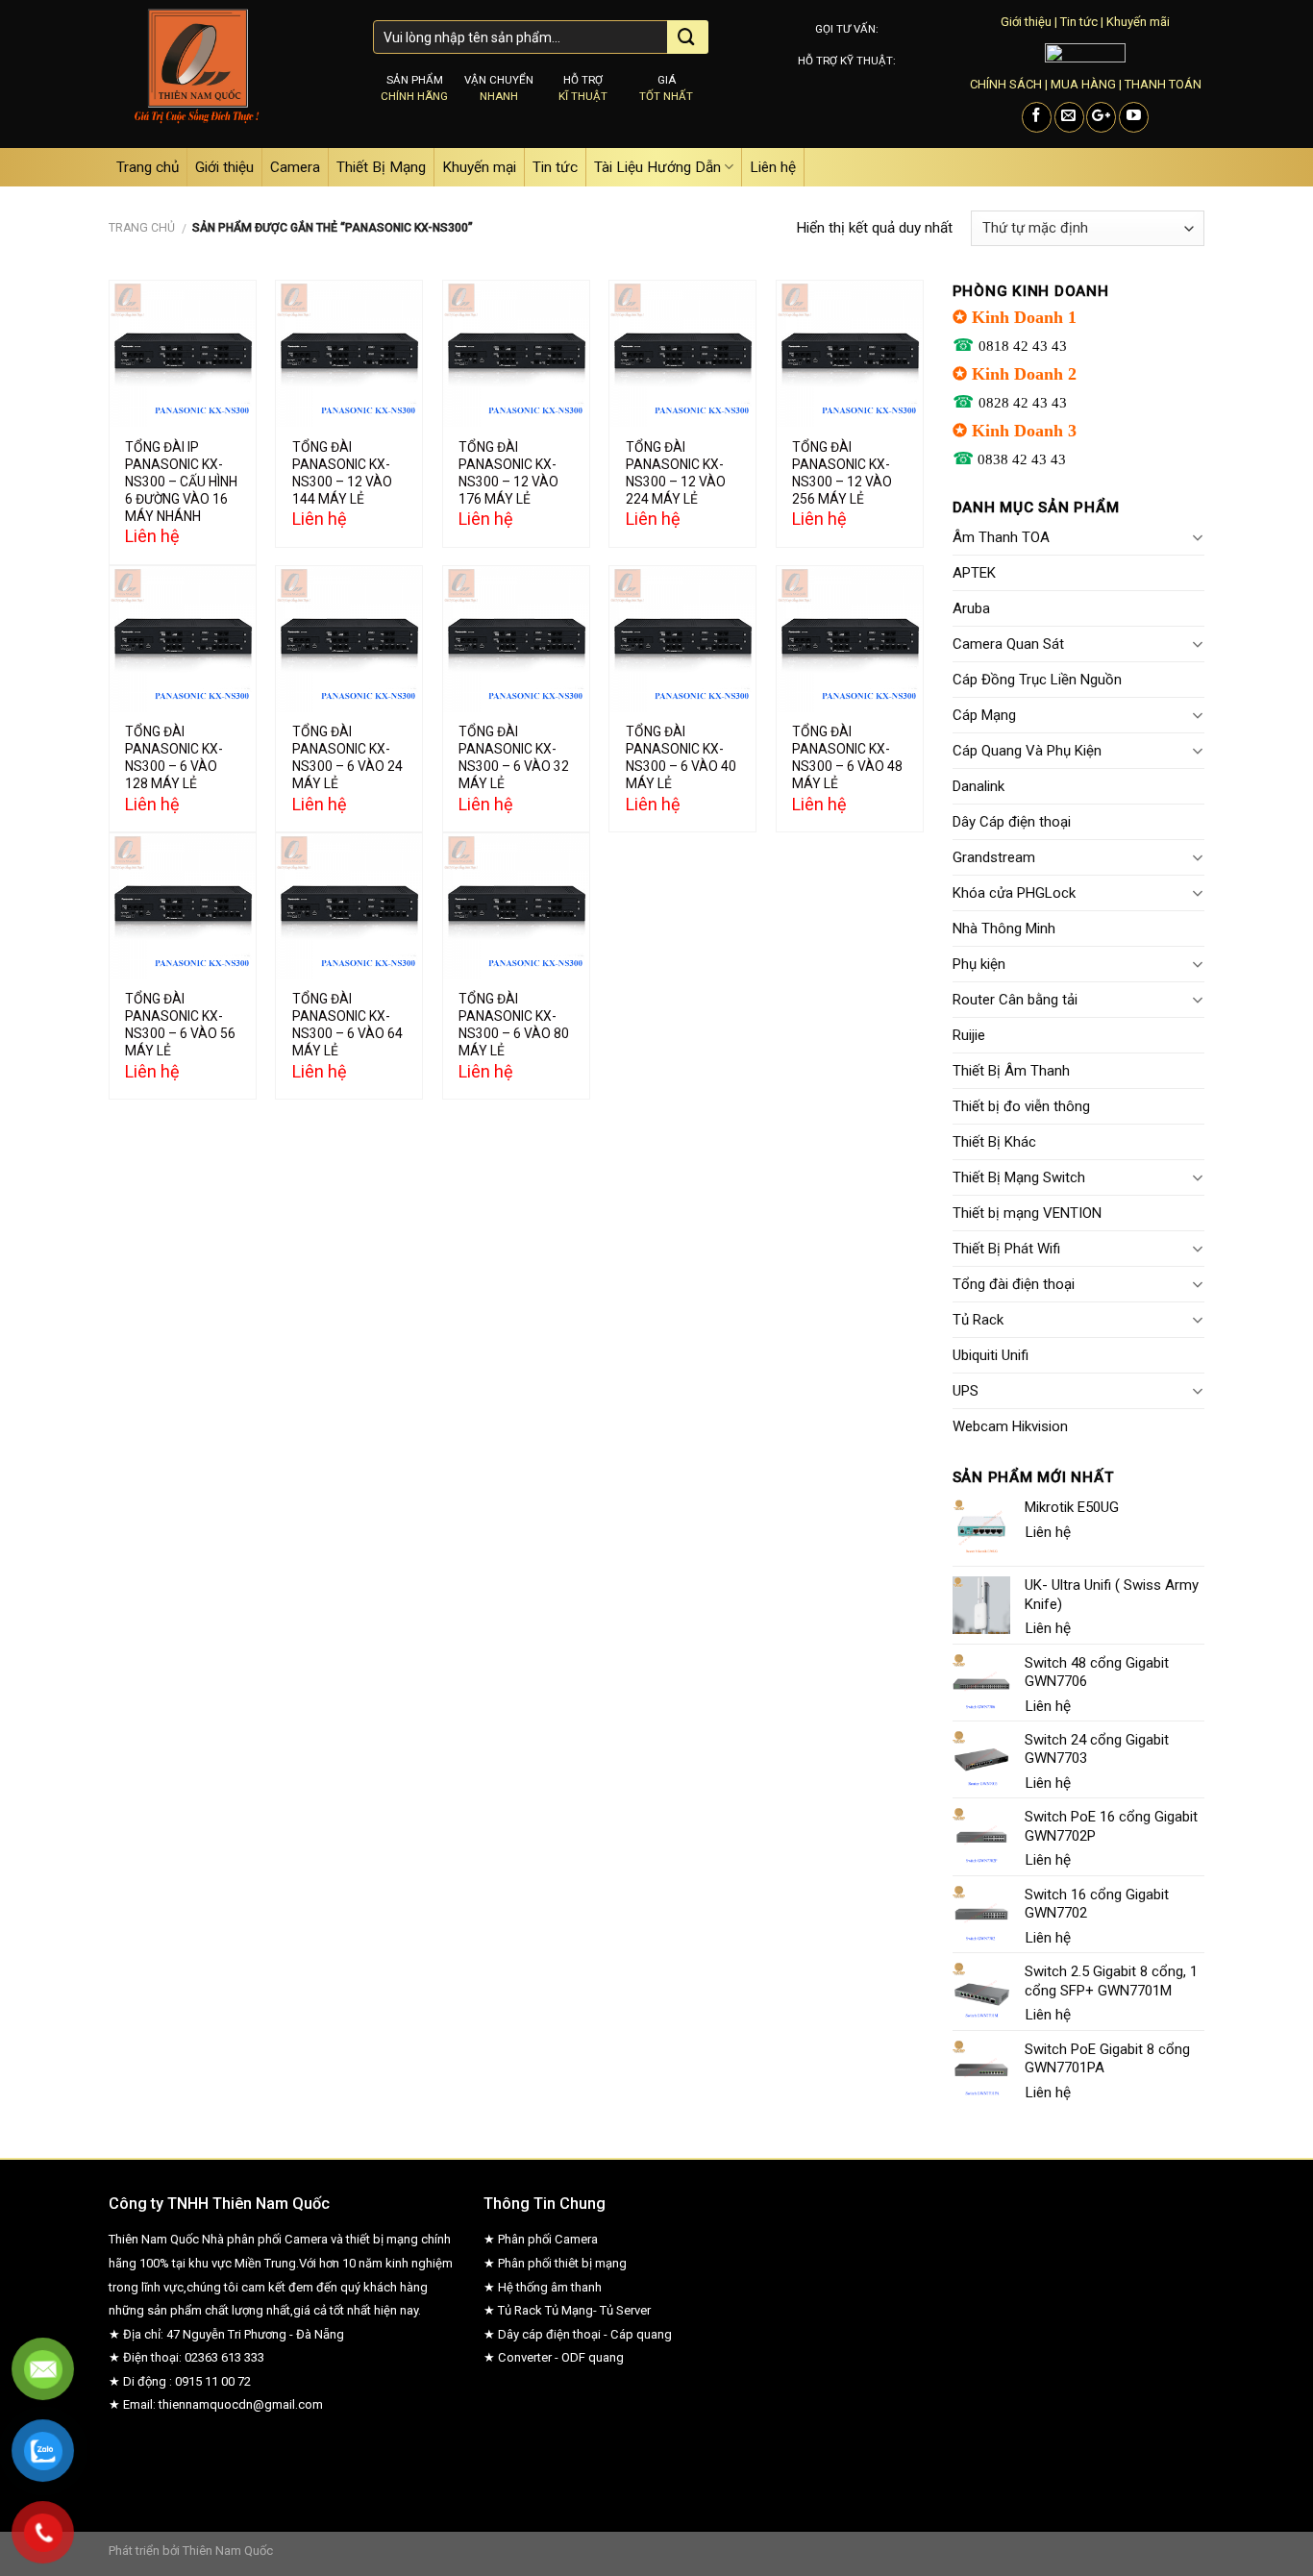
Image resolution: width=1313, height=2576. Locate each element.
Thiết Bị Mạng (381, 167)
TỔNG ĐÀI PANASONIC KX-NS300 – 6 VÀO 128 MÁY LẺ (174, 757)
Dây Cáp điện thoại (1012, 822)
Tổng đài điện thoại (1014, 1284)
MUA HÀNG (1083, 84)
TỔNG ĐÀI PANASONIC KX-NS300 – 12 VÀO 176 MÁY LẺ (508, 473)
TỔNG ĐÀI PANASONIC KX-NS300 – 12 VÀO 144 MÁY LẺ (342, 473)
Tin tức (1079, 22)
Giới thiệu (1026, 22)
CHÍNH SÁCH (1006, 84)
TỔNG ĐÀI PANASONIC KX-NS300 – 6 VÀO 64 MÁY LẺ (347, 1025)
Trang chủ (148, 167)
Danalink (979, 786)
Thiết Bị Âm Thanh (1011, 1071)
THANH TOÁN (1163, 84)
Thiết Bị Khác (994, 1142)
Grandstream (994, 857)
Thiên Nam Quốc (228, 2551)
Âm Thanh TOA (1001, 537)
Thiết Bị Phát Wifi (1006, 1249)
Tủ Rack (978, 1320)
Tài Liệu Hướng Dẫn (657, 167)
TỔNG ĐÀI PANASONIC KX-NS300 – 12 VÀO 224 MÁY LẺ (676, 473)
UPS (966, 1391)
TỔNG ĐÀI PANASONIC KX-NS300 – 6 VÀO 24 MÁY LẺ (347, 757)
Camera (295, 167)
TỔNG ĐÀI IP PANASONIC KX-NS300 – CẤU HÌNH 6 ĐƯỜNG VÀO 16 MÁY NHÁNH (181, 482)
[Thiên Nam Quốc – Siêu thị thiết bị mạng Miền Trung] (226, 74)
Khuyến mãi (1138, 22)
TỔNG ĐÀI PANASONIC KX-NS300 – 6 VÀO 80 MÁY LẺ (514, 1025)
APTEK (974, 573)
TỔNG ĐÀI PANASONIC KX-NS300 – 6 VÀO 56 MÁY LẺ (180, 1025)
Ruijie (969, 1035)
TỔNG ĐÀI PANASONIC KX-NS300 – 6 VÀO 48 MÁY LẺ (847, 757)
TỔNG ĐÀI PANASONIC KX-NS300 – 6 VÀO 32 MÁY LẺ (514, 757)
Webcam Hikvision (1010, 1426)
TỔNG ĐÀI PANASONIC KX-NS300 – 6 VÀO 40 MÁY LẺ (681, 757)
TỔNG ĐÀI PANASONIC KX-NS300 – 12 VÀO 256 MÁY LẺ (842, 473)
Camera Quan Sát (1008, 644)
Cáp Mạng (984, 715)
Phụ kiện (979, 964)
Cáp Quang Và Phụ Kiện (1027, 751)
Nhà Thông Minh (1004, 929)
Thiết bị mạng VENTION (1027, 1213)
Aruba (971, 608)
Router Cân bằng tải (1015, 1000)
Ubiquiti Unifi (991, 1355)
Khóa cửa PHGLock (1014, 893)
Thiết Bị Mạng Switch (1019, 1177)
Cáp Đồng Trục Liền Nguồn (1037, 680)
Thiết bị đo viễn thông (1021, 1106)
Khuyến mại (479, 167)
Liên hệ (773, 167)
